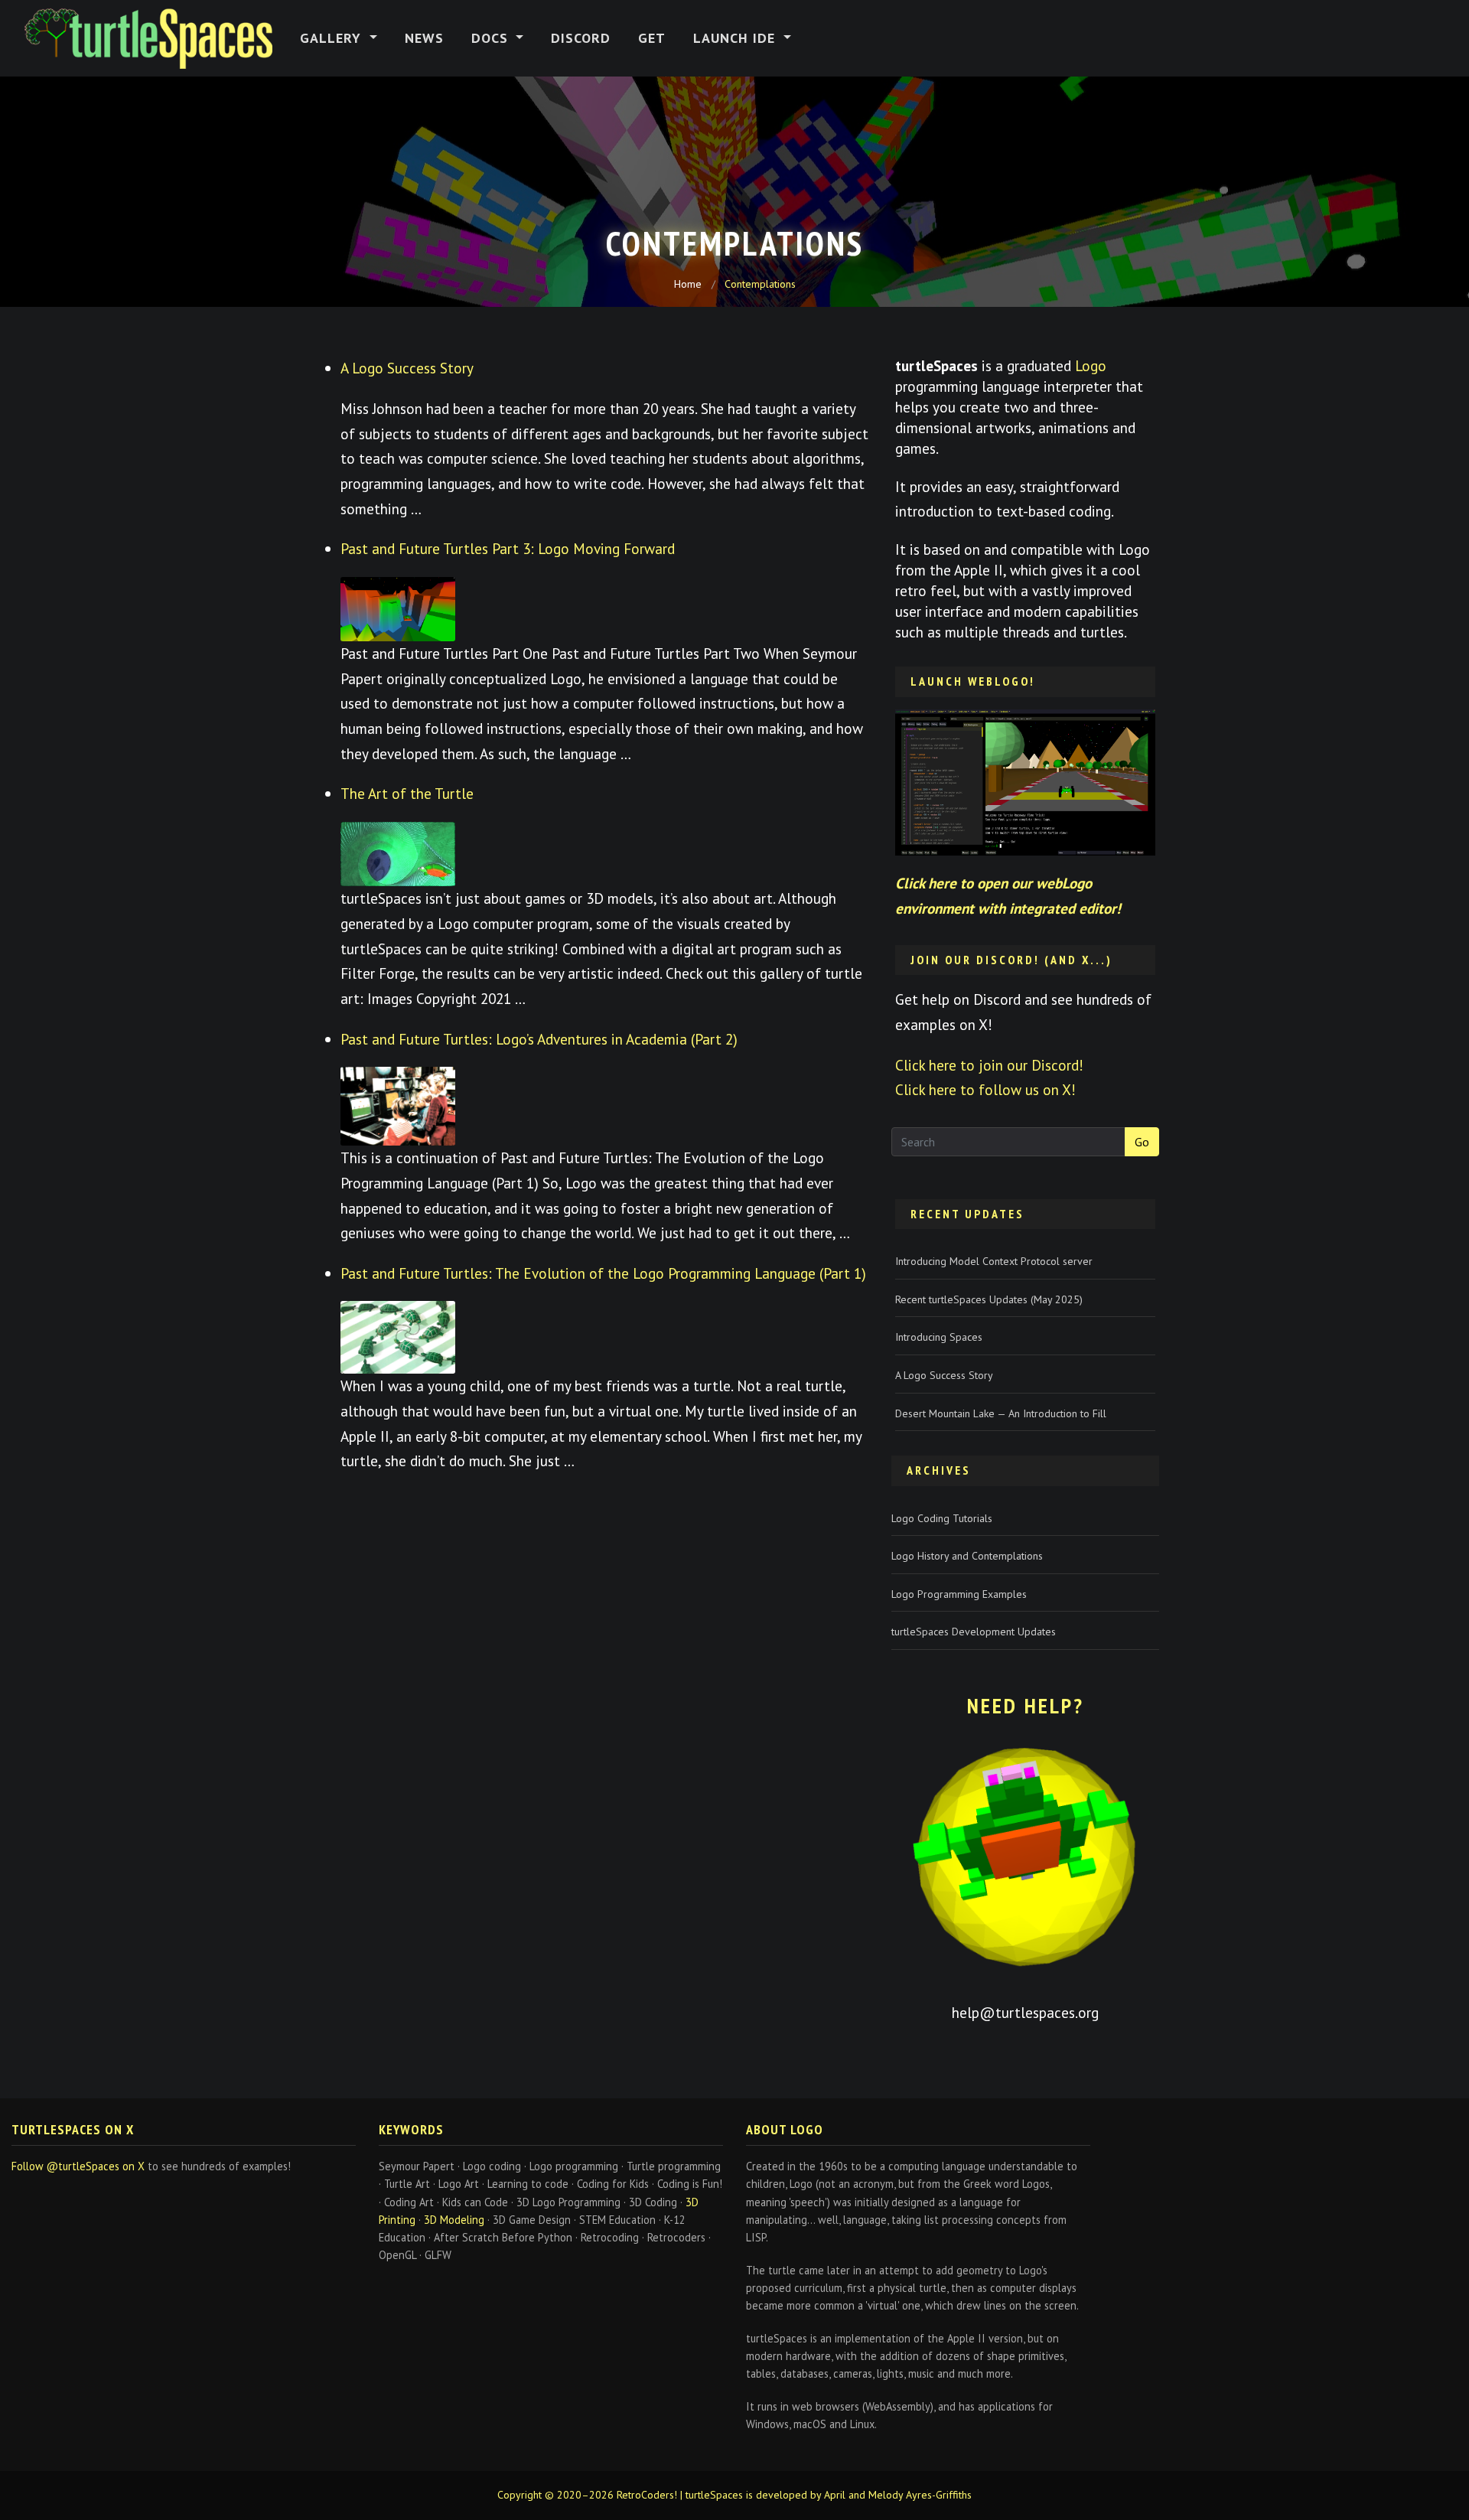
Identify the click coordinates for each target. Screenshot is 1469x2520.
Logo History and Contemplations (967, 1556)
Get (652, 38)
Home (688, 284)
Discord (581, 38)
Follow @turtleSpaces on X (78, 2166)
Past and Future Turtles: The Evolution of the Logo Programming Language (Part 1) (603, 1273)
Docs (492, 38)
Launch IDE (736, 38)
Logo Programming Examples (959, 1594)
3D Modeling (454, 2220)
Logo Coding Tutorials (942, 1518)
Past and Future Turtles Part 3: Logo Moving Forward (508, 548)
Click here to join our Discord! (989, 1065)
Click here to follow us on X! (985, 1089)
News (424, 38)
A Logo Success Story (407, 368)
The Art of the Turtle (407, 793)
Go (1142, 1142)
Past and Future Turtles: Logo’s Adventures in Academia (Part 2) (539, 1039)
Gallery (333, 38)
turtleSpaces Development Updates (974, 1632)
